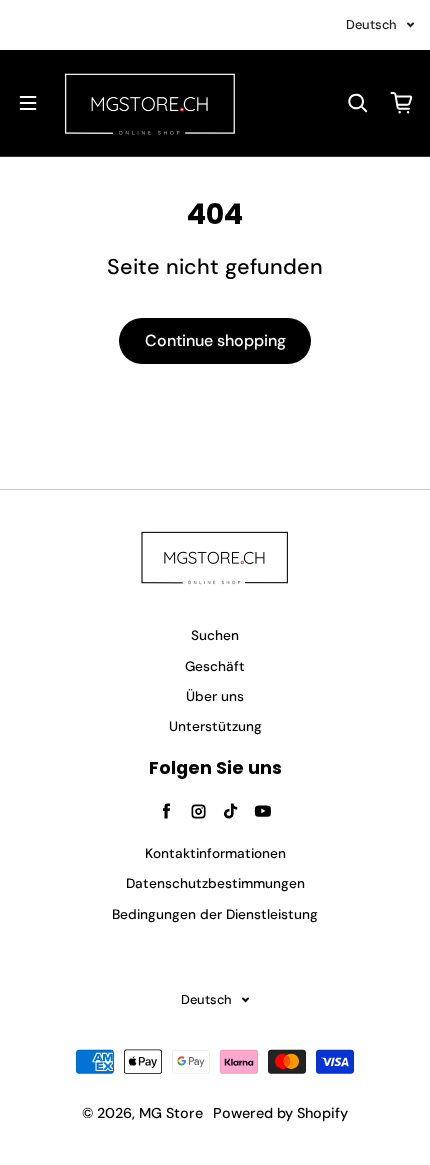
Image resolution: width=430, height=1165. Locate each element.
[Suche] (358, 103)
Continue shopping (215, 340)
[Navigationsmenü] (28, 103)
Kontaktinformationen (215, 853)
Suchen (215, 635)
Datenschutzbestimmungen (215, 883)
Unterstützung (215, 726)
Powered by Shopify (280, 1113)
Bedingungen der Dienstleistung (215, 914)
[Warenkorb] (402, 103)
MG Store (171, 1113)
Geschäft (215, 666)
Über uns (215, 696)
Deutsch (371, 24)
